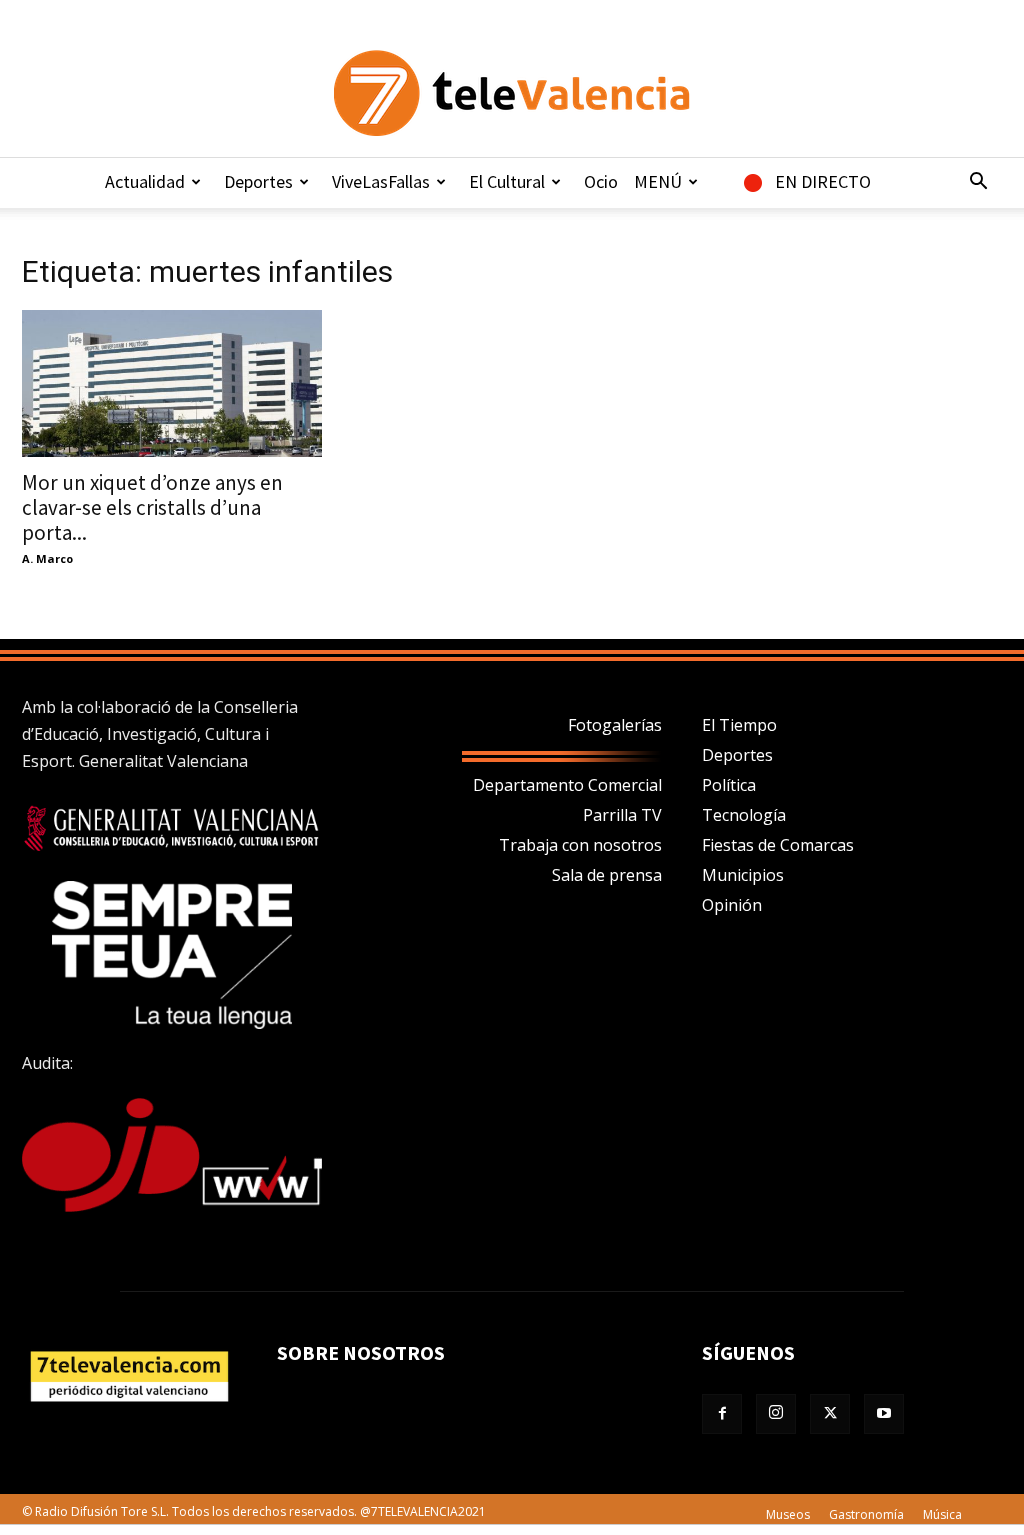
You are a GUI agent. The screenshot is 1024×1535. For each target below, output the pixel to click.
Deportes (258, 181)
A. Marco (47, 558)
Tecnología (744, 815)
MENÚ (658, 181)
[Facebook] (722, 1414)
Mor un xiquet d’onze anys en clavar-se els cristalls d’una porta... (152, 507)
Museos (788, 1514)
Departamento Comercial (567, 785)
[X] (830, 1414)
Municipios (743, 875)
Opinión (732, 905)
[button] (978, 183)
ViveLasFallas (381, 181)
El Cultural (507, 181)
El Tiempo (739, 725)
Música (942, 1514)
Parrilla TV (622, 815)
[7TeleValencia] (512, 93)
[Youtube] (884, 1414)
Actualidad (145, 181)
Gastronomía (866, 1514)
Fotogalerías (615, 725)
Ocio (601, 181)
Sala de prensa (607, 875)
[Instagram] (776, 1414)
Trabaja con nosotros (580, 845)
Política (729, 785)
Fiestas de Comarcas (778, 845)
